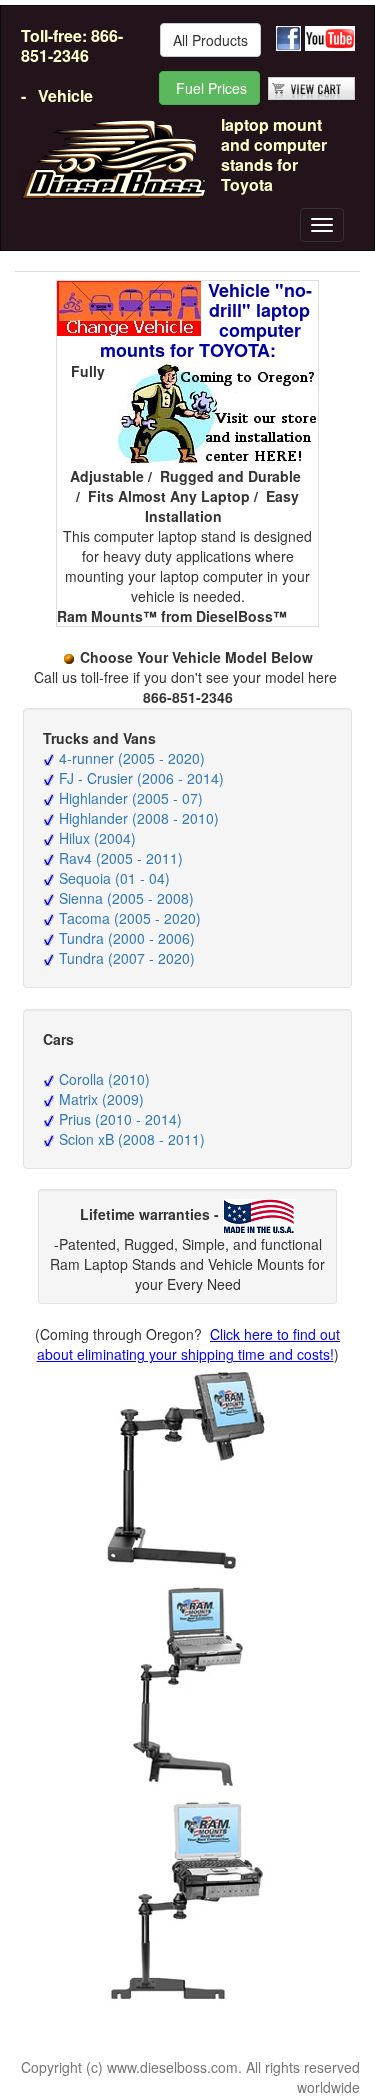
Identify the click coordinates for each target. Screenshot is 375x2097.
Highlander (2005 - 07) (131, 798)
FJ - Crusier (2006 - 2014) (141, 778)
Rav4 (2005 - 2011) (121, 858)
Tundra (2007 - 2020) (127, 958)
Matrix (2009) (101, 1099)
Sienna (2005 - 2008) (126, 898)
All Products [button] (210, 40)
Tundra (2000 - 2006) (127, 938)
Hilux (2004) (97, 838)
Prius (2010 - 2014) (120, 1119)
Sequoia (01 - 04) (114, 878)
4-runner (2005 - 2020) (132, 758)
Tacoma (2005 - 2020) (130, 918)
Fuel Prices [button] (209, 88)
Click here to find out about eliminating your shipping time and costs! (189, 1344)
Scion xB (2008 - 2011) (132, 1139)
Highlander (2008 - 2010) (139, 818)
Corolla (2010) (104, 1079)
